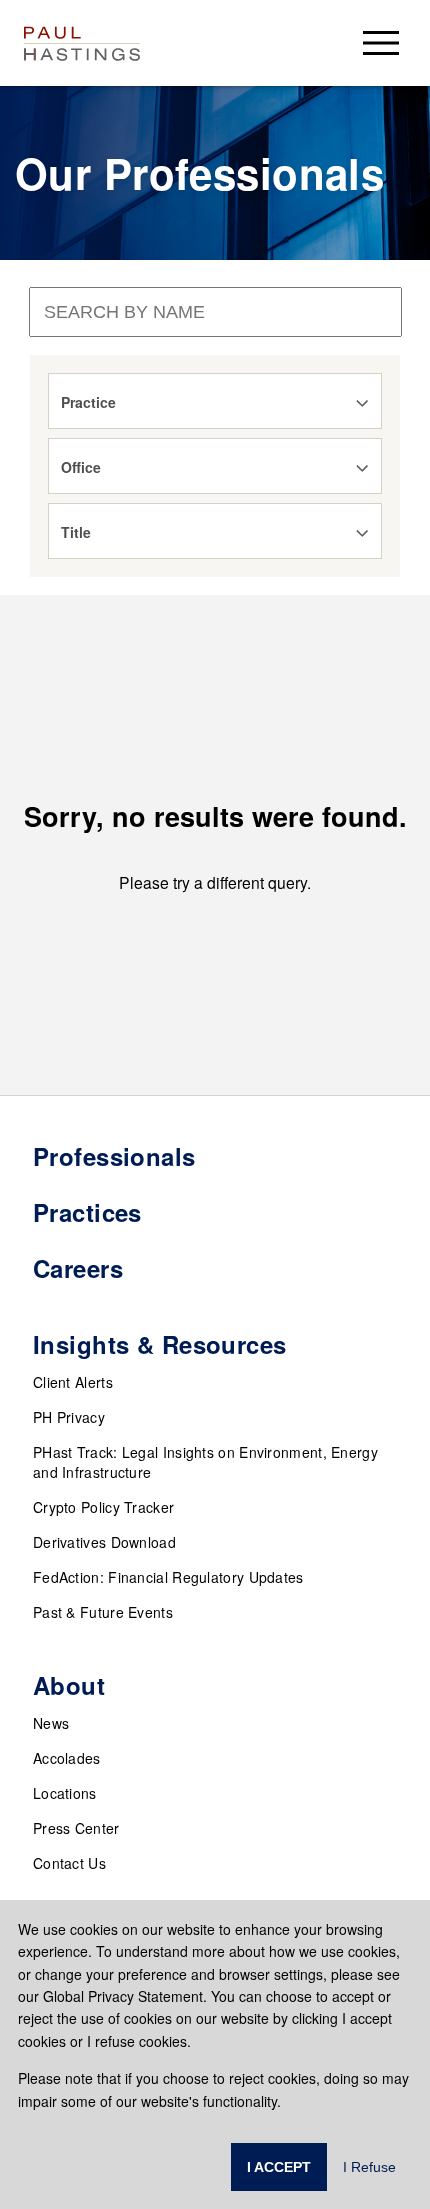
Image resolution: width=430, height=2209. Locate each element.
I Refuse (369, 2167)
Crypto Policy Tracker (103, 1507)
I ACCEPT (279, 2167)
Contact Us (69, 1863)
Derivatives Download (104, 1542)
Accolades (67, 1758)
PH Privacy (69, 1417)
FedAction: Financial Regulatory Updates (168, 1577)
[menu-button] (381, 42)
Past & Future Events (103, 1612)
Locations (65, 1793)
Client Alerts (73, 1382)
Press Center (76, 1828)
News (51, 1723)
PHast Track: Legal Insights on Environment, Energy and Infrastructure (205, 1462)
